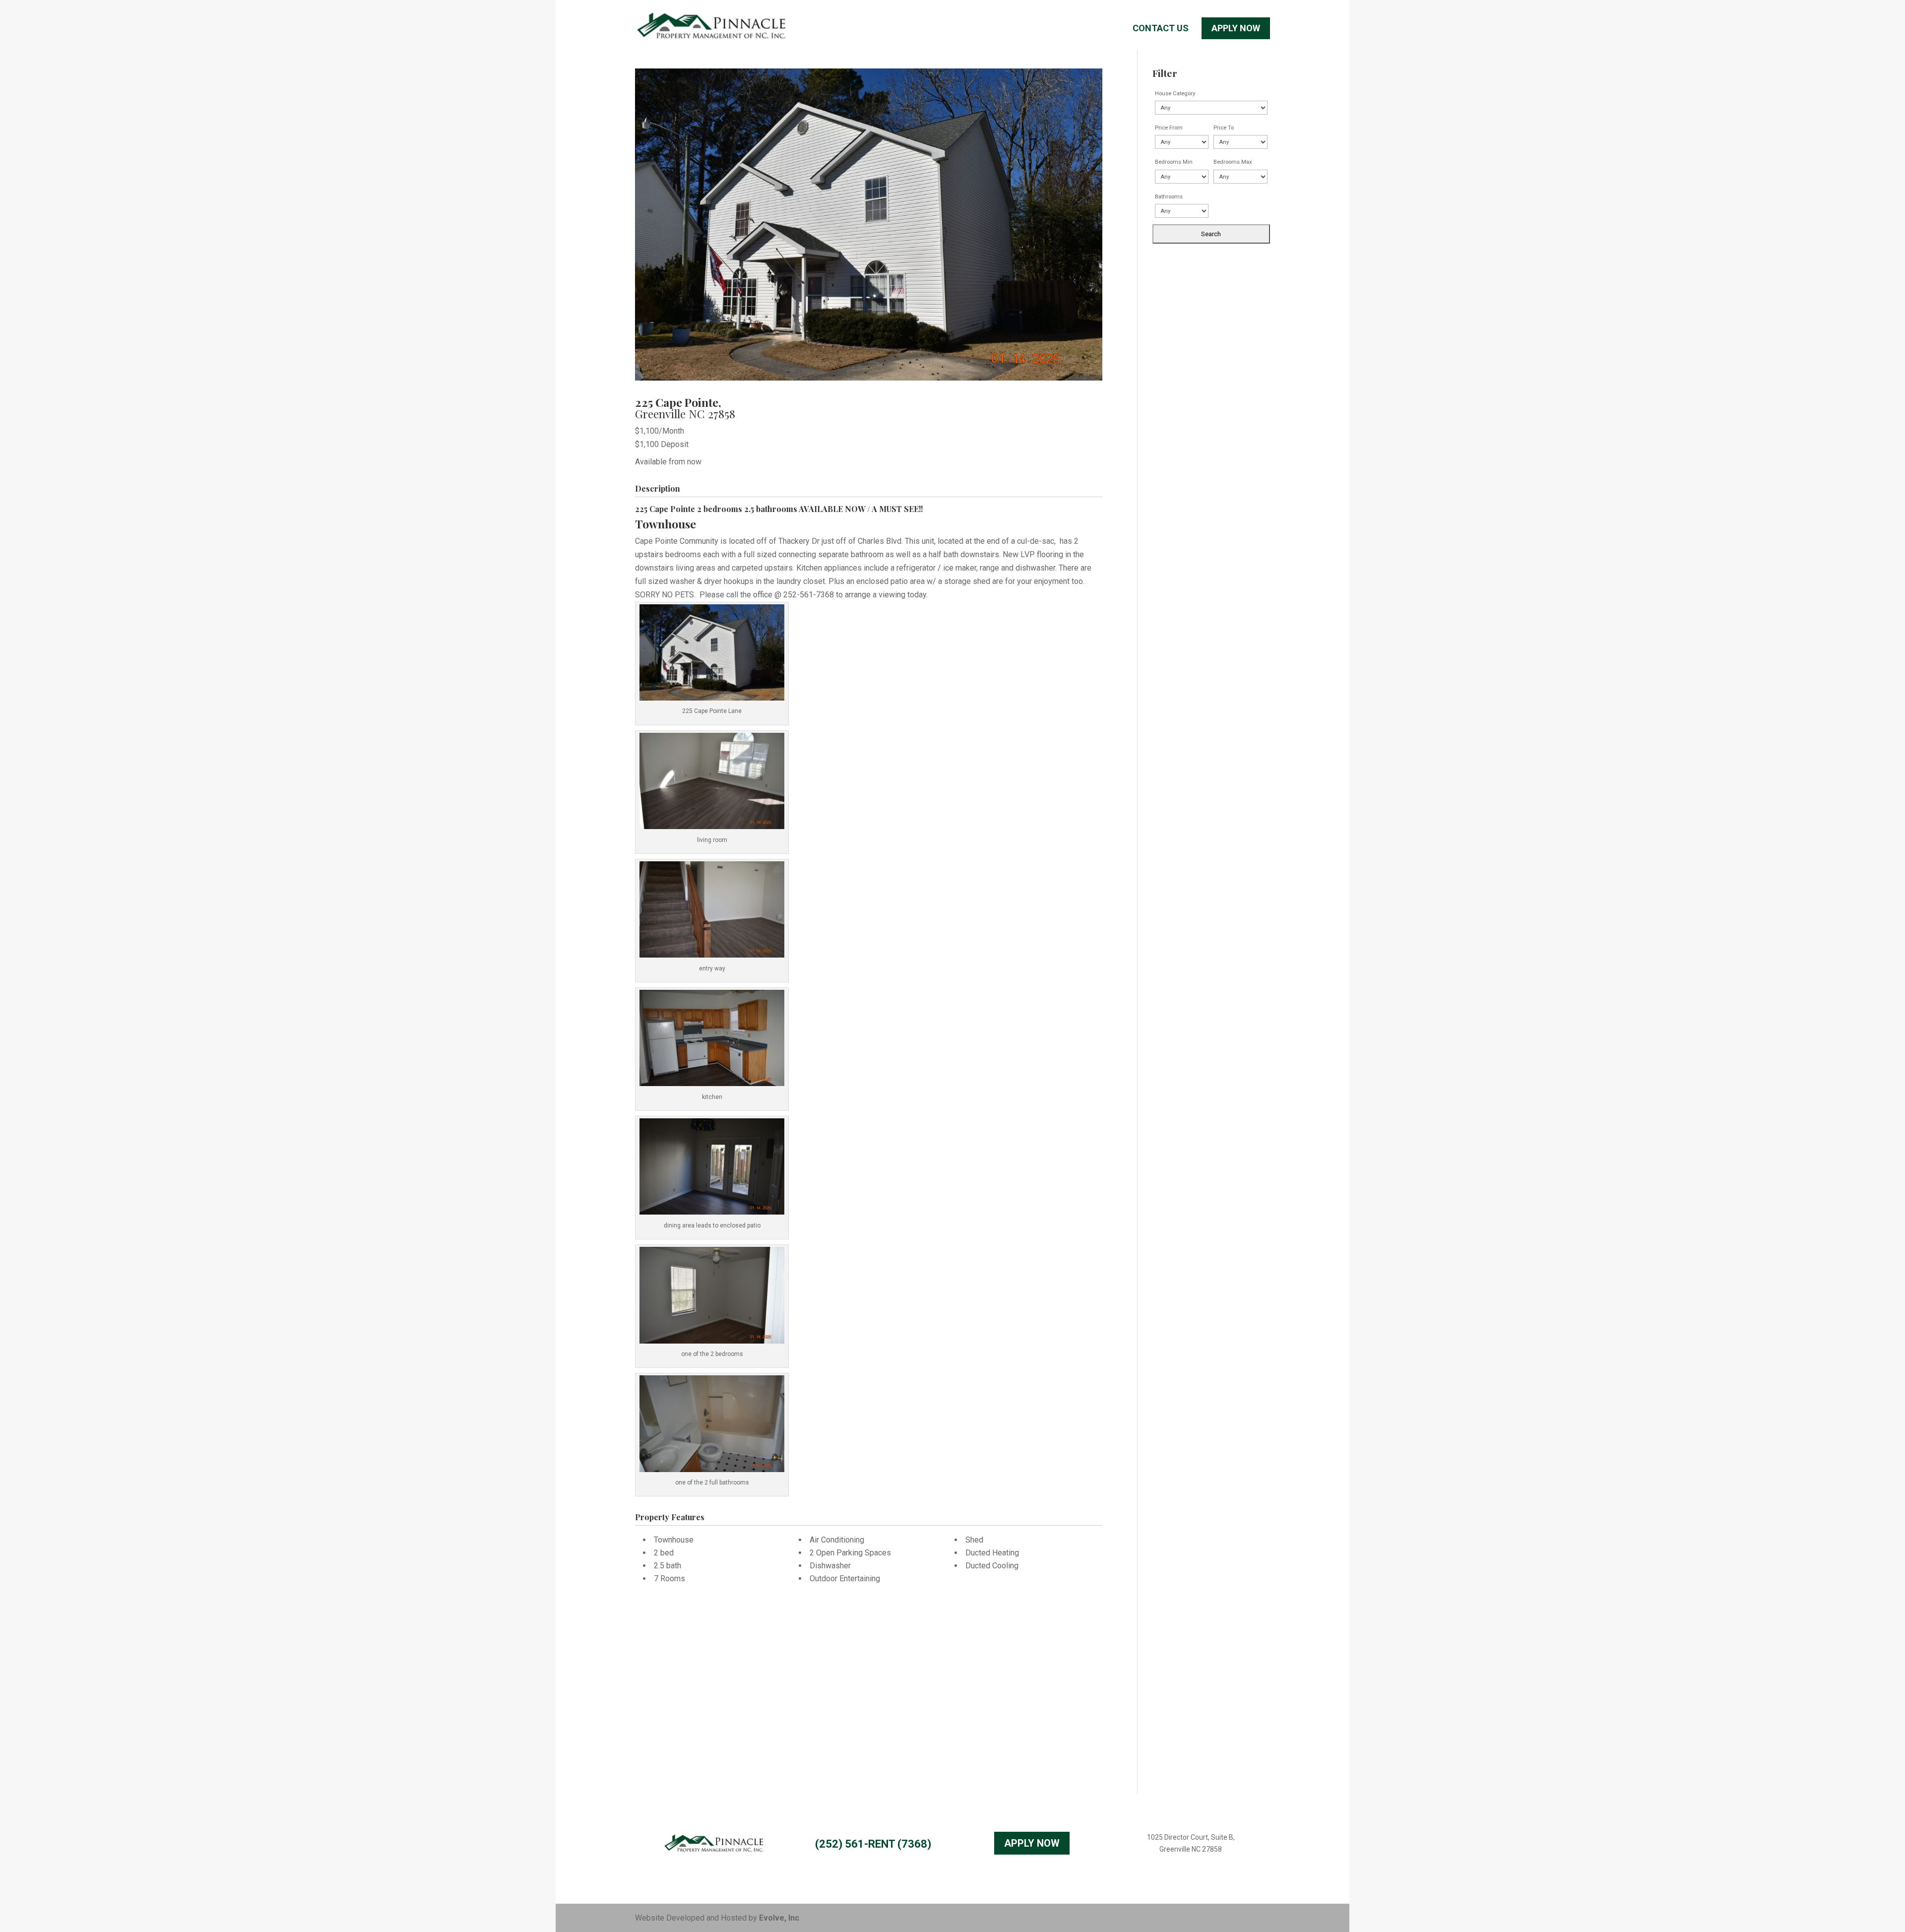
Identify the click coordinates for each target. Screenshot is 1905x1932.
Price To (1224, 128)
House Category (1175, 94)
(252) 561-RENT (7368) (873, 1844)
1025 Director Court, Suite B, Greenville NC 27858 (1191, 1843)
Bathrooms (1169, 197)
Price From (1169, 128)
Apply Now (1236, 28)
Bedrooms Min (1174, 162)
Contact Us (1161, 29)
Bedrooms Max (1233, 162)
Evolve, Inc (779, 1918)
